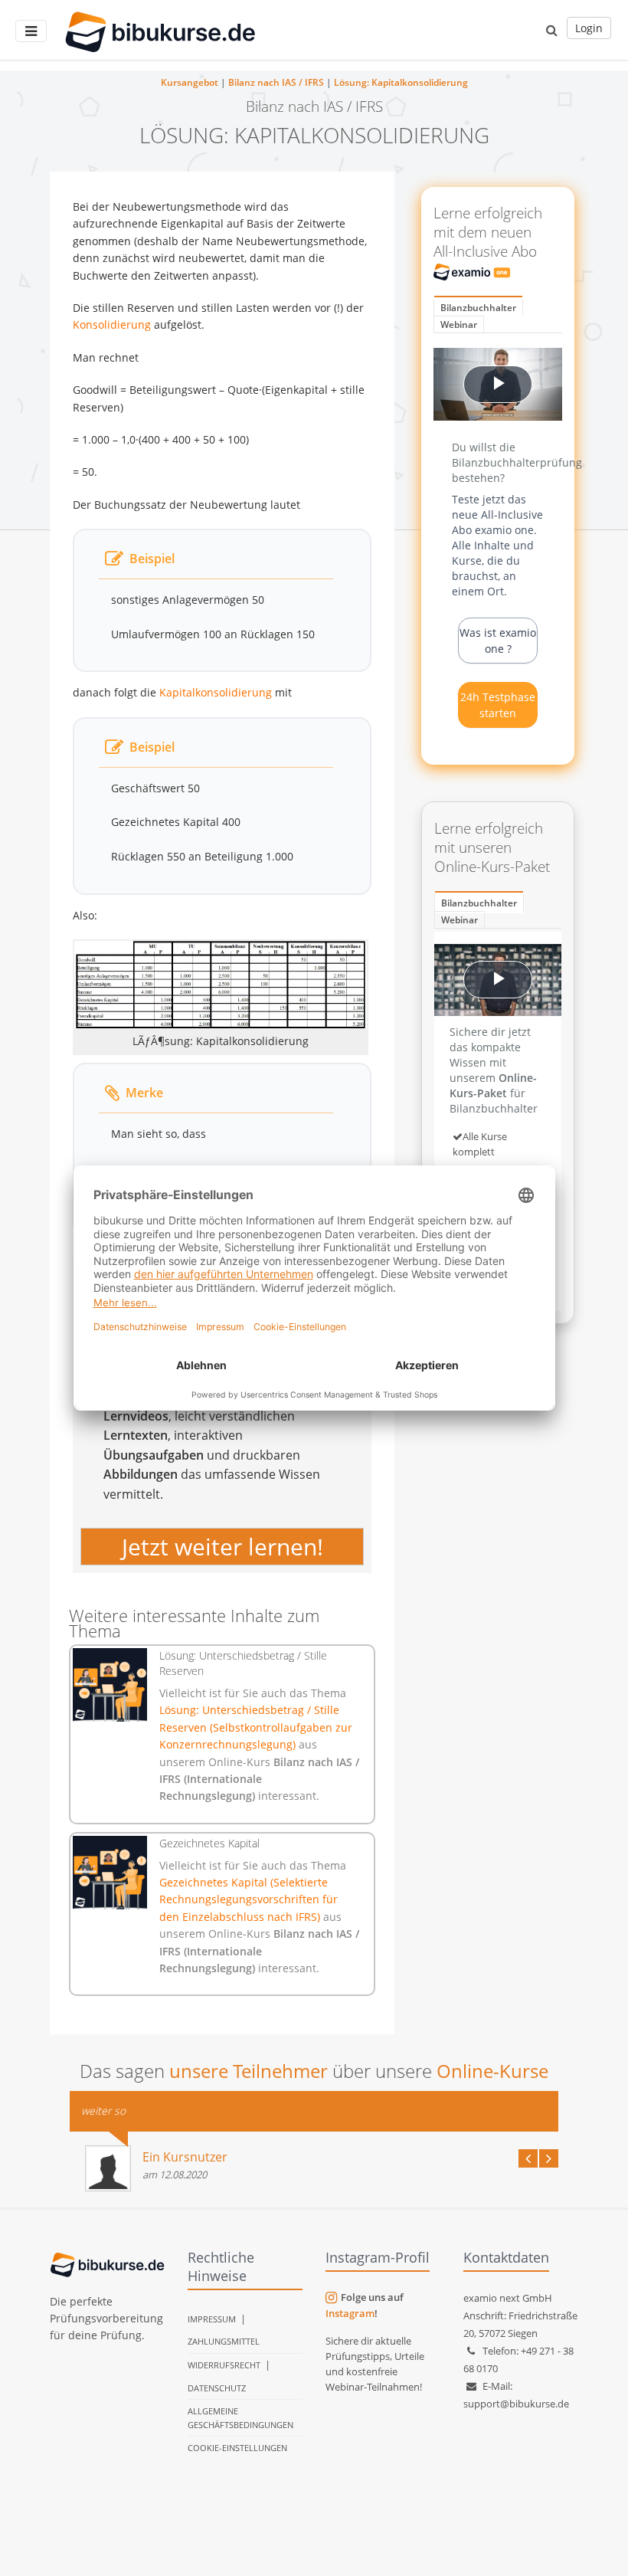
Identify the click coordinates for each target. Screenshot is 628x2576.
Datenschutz (217, 2388)
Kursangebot (190, 82)
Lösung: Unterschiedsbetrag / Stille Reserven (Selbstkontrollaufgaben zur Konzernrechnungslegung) (256, 1727)
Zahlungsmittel (224, 2341)
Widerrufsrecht (224, 2365)
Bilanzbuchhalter (478, 308)
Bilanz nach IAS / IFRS (276, 82)
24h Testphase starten (498, 705)
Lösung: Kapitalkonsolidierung (401, 82)
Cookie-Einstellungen (237, 2448)
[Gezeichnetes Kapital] (110, 1873)
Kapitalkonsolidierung (216, 692)
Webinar (459, 324)
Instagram (350, 2313)
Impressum (212, 2319)
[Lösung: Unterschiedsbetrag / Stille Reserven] (110, 1685)
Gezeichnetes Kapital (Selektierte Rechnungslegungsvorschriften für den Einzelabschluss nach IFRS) (249, 1899)
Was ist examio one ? (498, 641)
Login (589, 28)
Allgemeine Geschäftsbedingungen (240, 2418)
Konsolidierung (112, 324)
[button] (552, 30)
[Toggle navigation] (31, 31)
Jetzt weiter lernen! (222, 1547)
